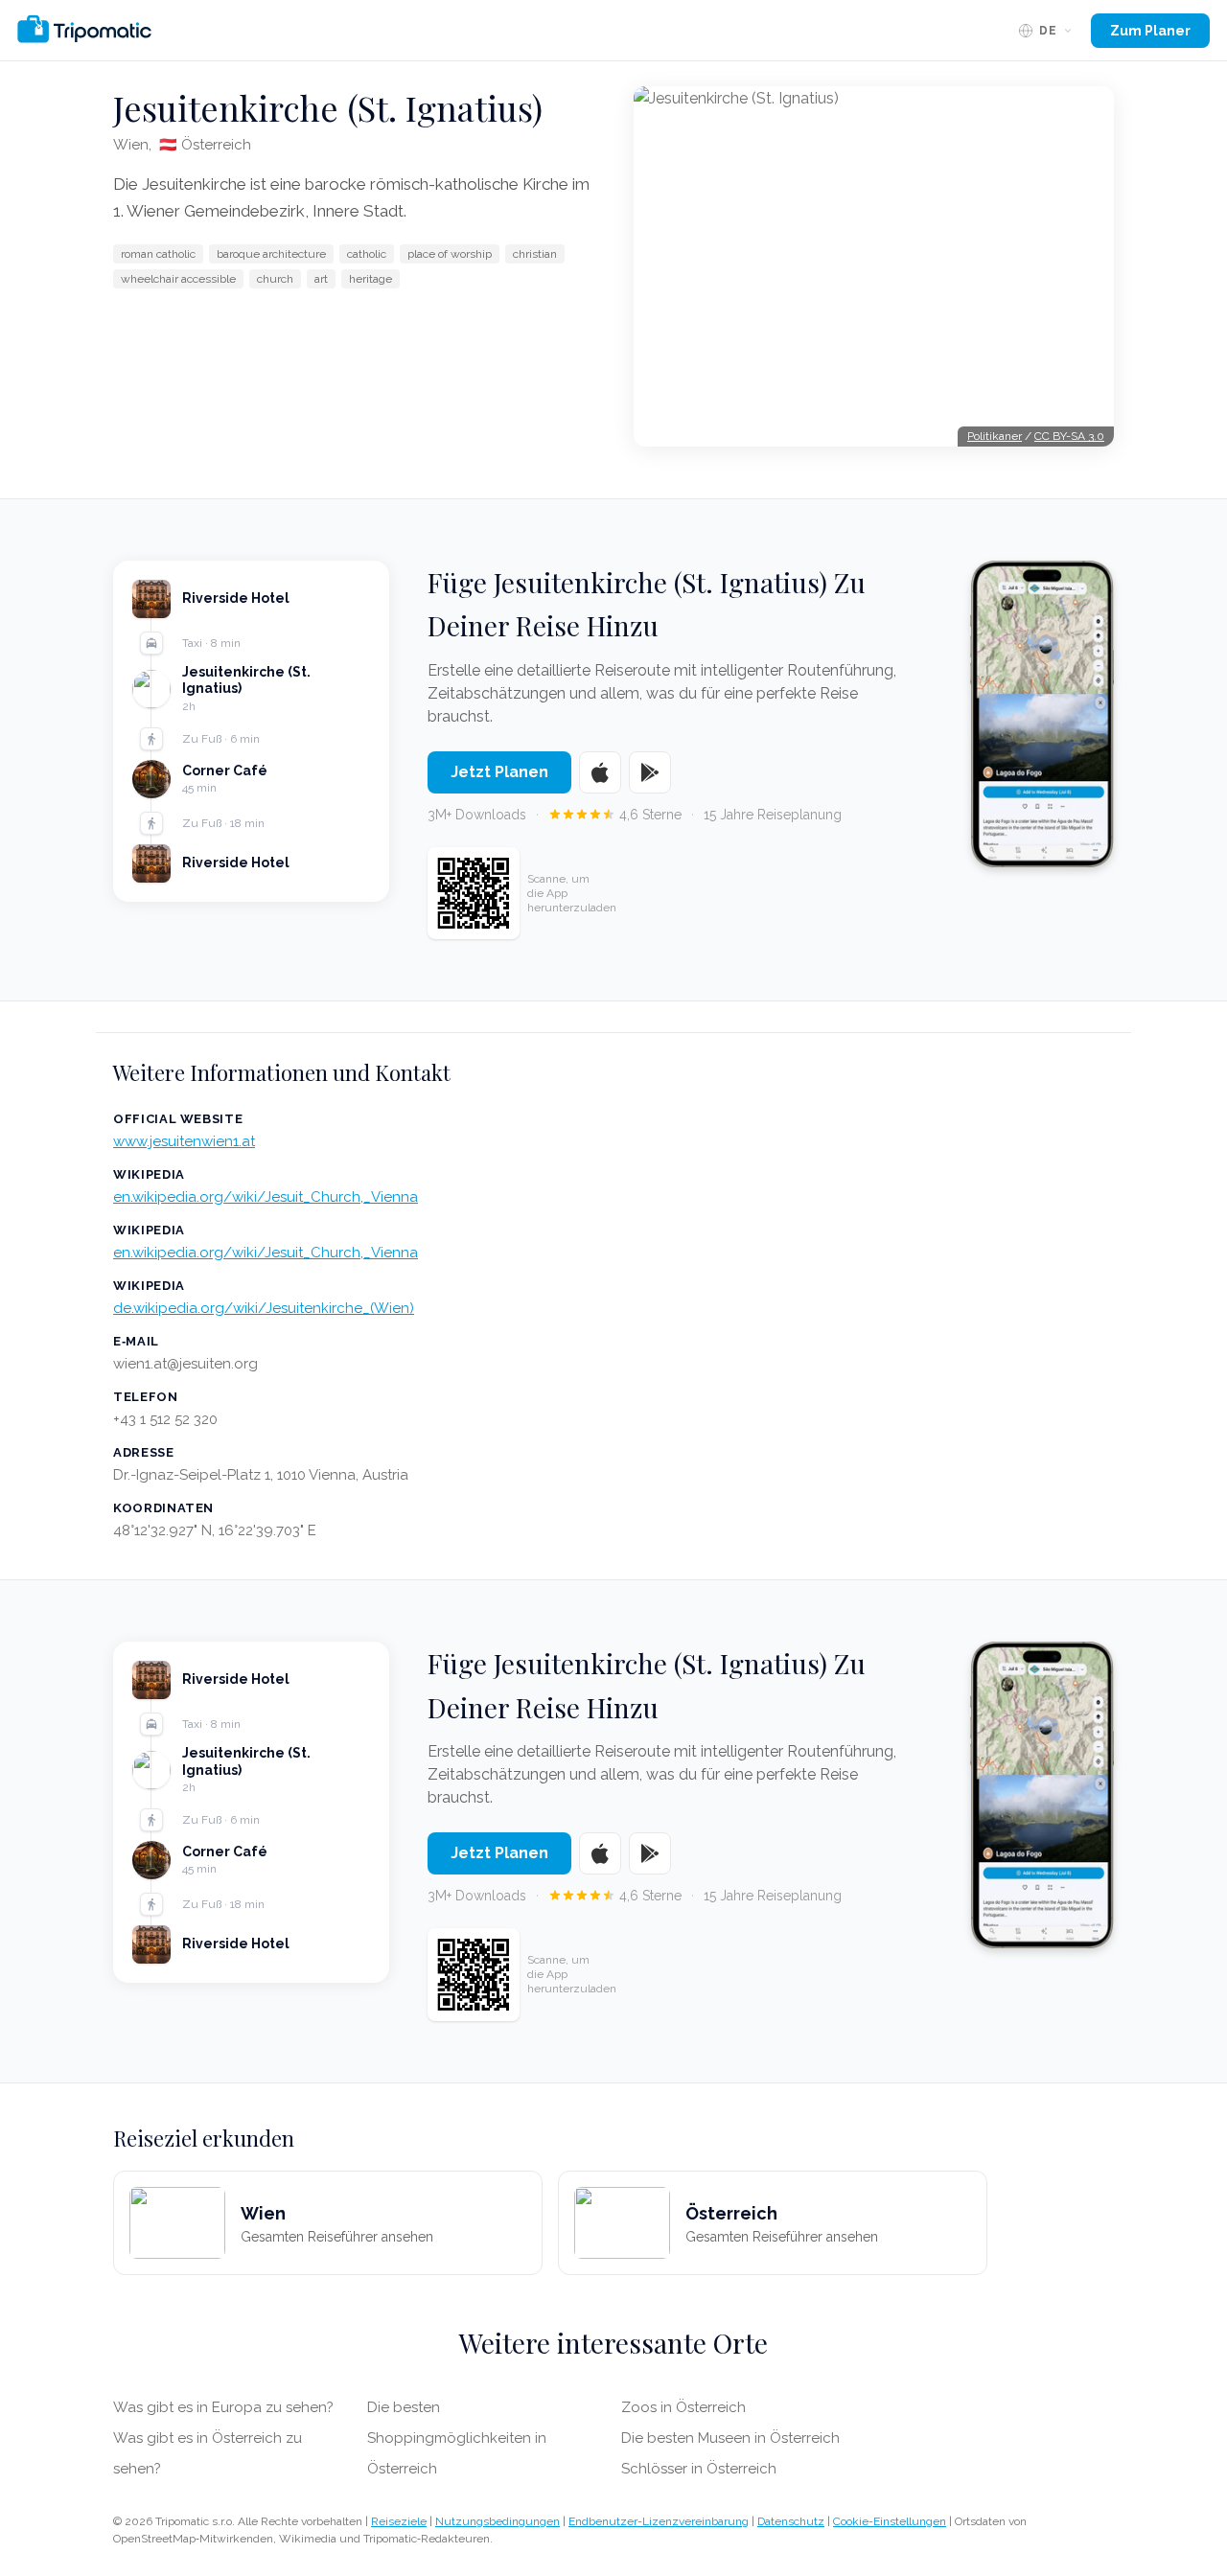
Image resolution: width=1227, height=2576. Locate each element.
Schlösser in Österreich (699, 2469)
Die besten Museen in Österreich (730, 2438)
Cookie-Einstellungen (890, 2521)
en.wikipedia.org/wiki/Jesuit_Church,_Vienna (266, 1197)
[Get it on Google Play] (650, 772)
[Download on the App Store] (600, 772)
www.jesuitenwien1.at (184, 1141)
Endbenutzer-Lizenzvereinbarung (659, 2521)
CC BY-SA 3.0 (1069, 436)
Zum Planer (1150, 31)
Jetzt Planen (499, 772)
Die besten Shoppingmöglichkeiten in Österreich (457, 2438)
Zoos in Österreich (683, 2407)
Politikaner (995, 436)
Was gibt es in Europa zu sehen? (223, 2407)
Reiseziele (399, 2521)
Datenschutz (791, 2521)
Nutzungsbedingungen (498, 2521)
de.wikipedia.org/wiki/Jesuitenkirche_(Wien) (264, 1308)
